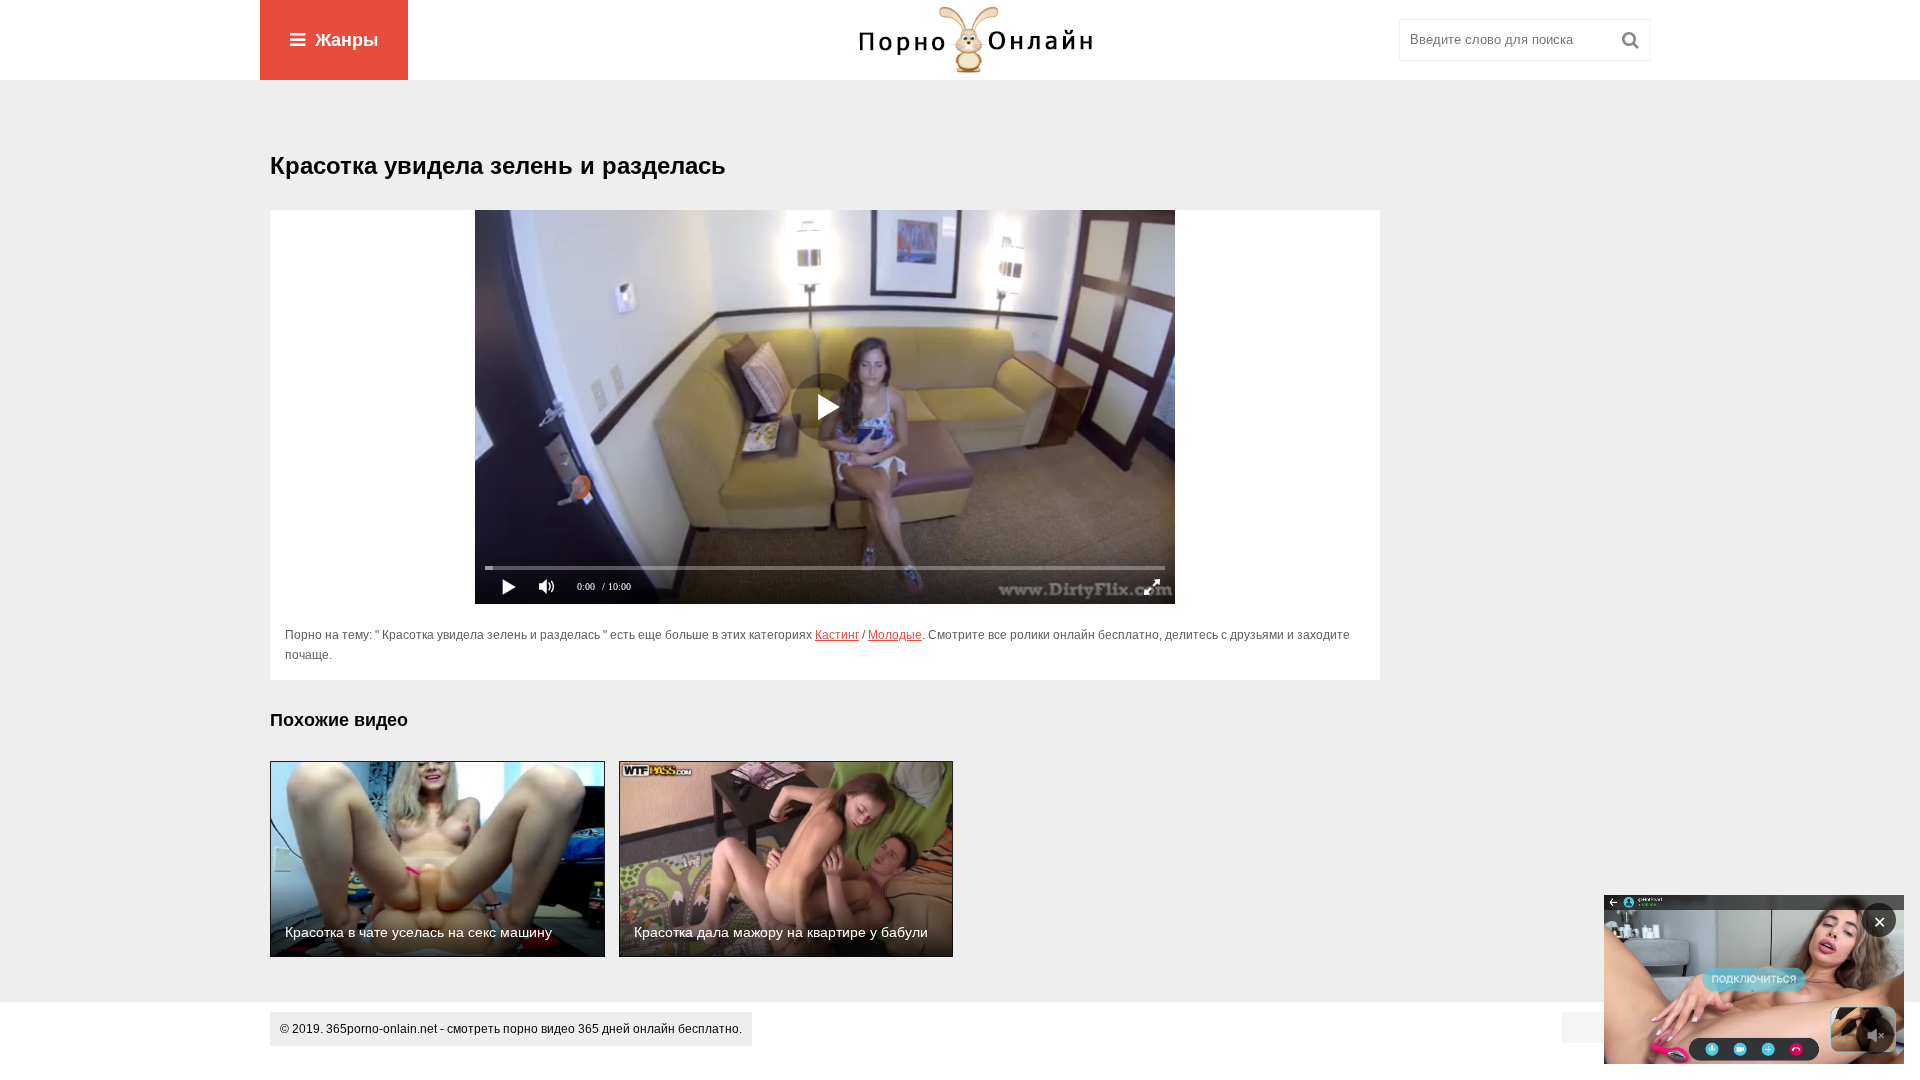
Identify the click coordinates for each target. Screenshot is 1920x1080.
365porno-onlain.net (381, 1029)
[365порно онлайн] (960, 40)
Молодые (895, 635)
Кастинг (837, 635)
